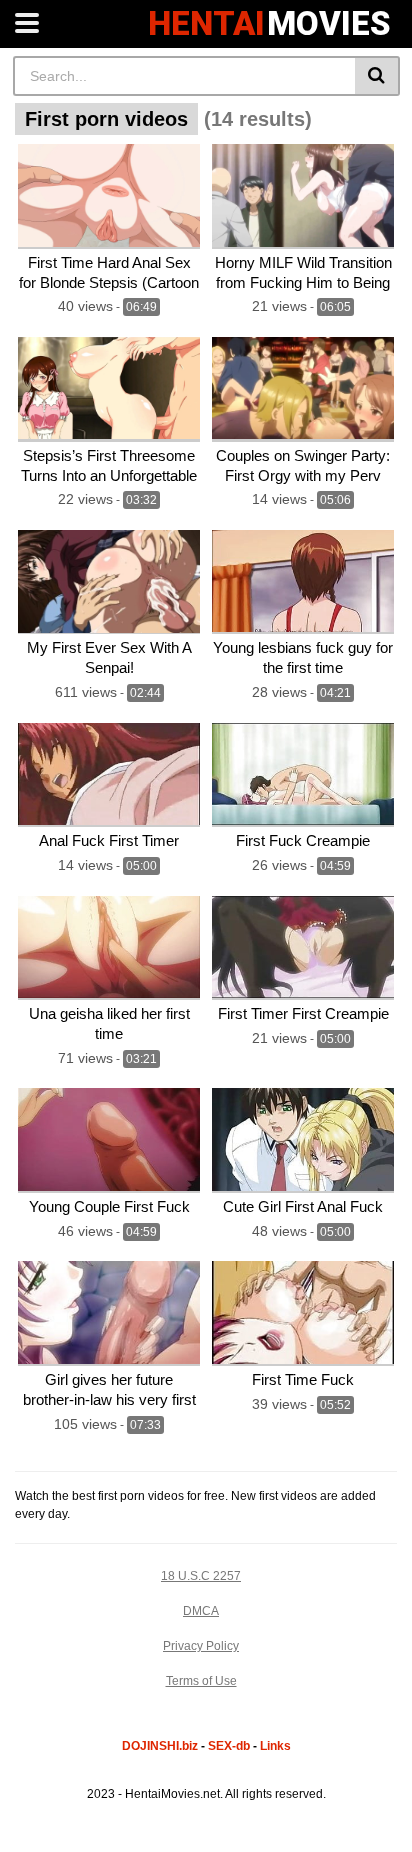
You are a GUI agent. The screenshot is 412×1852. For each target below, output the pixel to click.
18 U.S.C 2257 (201, 1576)
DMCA (201, 1611)
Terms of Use (201, 1681)
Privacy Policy (201, 1646)
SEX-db (229, 1746)
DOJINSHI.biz (160, 1746)
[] (377, 76)
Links (275, 1746)
